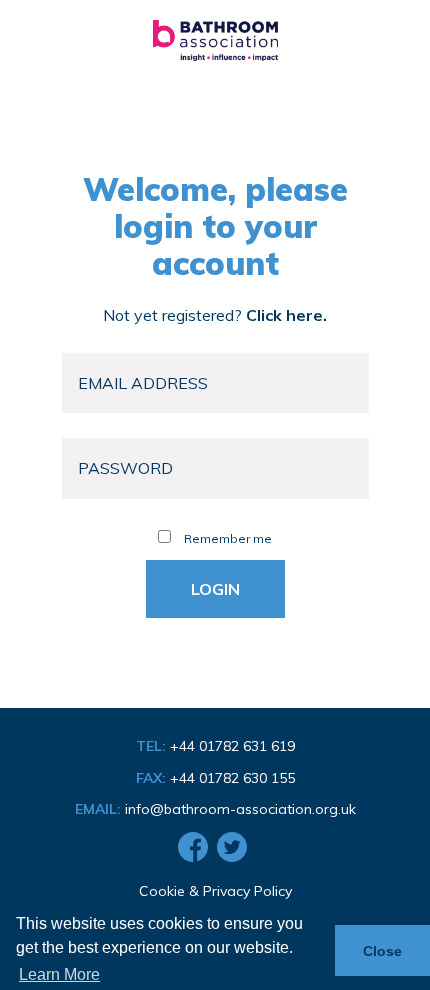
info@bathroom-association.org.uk (240, 809)
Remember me (226, 538)
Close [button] (382, 951)
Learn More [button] (59, 974)
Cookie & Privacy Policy (215, 891)
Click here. (286, 315)
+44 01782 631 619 (232, 746)
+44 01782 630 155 (232, 778)
